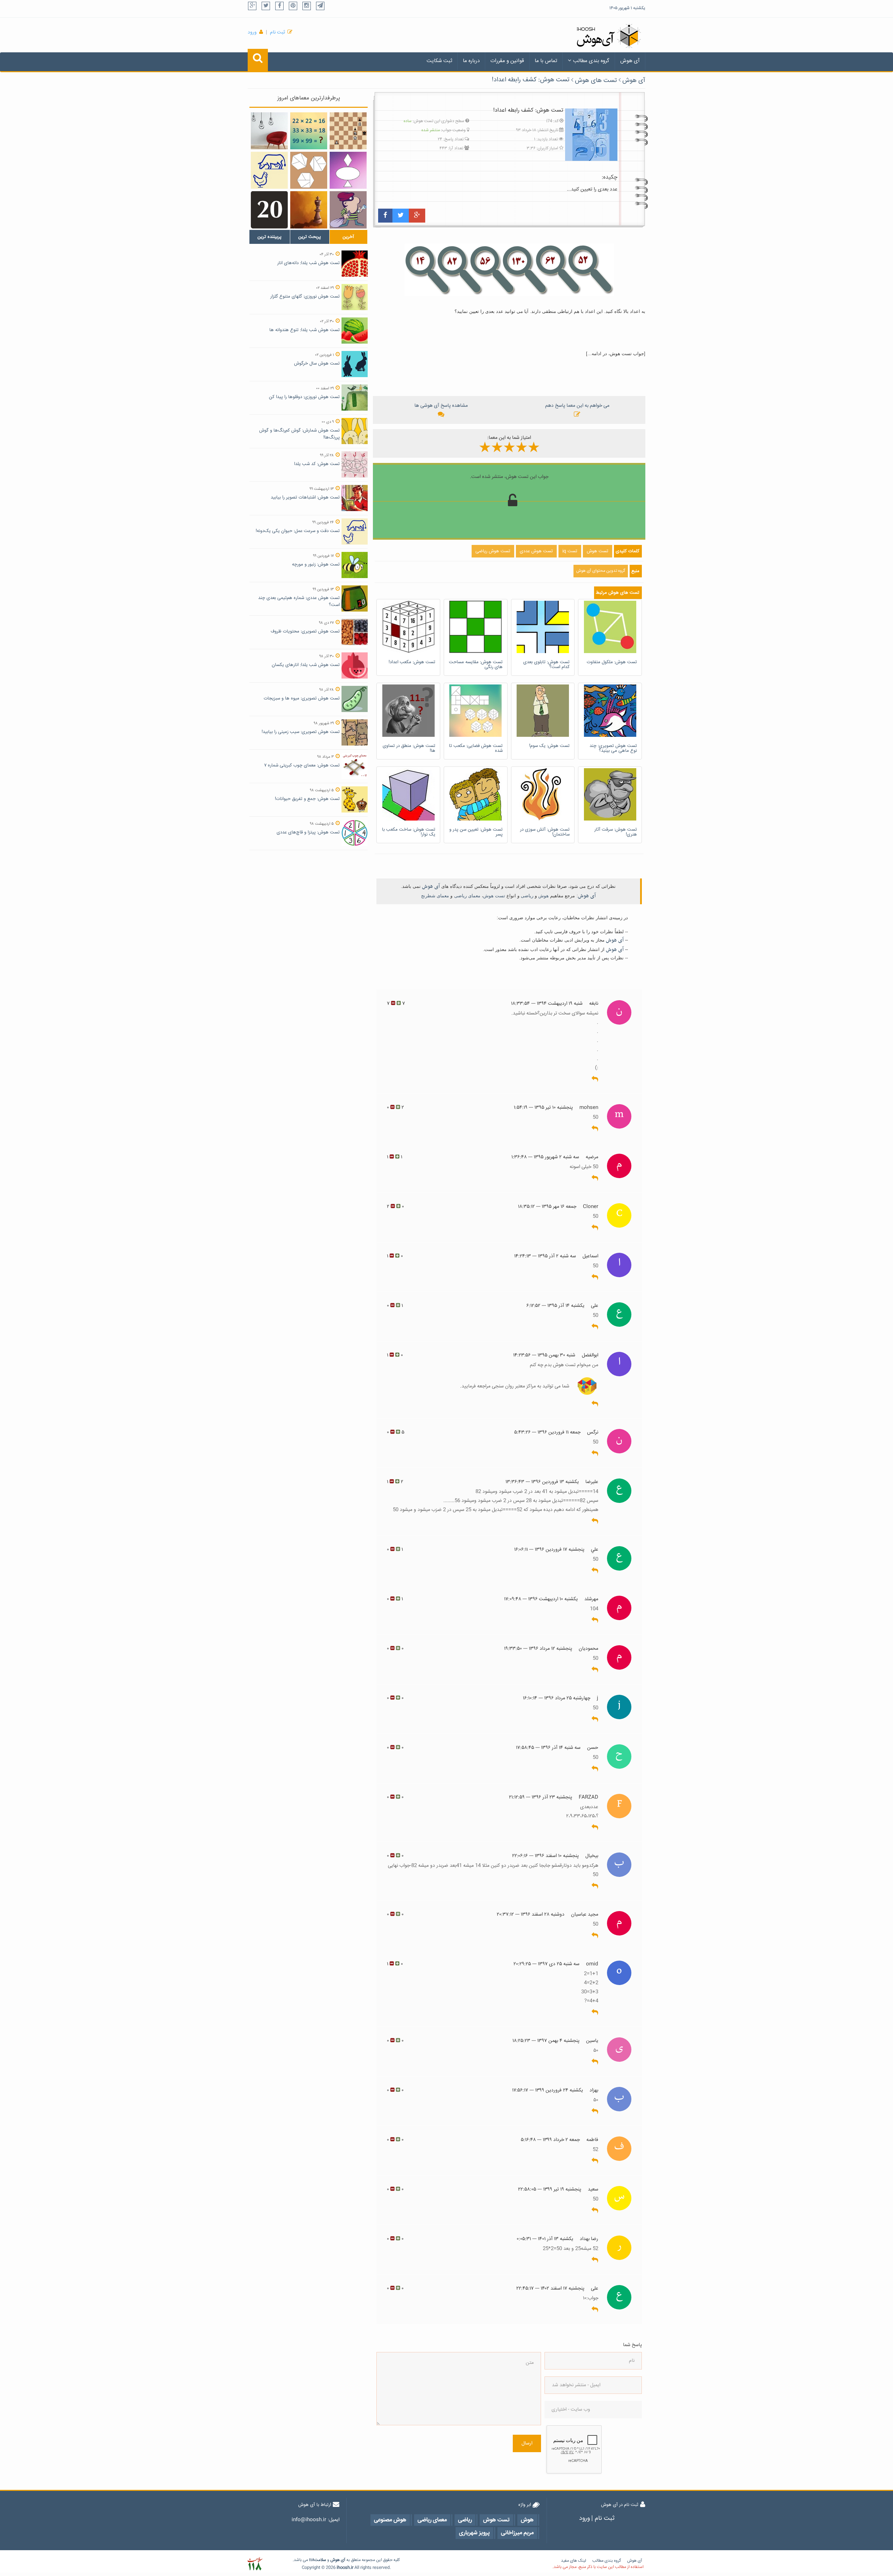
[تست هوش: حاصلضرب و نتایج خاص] (309, 131)
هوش (543, 896)
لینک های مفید (573, 2561)
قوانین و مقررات (507, 61)
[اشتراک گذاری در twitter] (401, 216)
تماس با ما (546, 61)
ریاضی (527, 896)
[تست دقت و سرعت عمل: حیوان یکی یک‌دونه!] (269, 170)
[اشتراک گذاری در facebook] (385, 216)
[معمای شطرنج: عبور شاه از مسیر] (309, 210)
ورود (252, 32)
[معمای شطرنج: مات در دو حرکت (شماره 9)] (348, 131)
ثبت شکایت (439, 61)
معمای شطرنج (435, 896)
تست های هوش (596, 81)
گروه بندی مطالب (591, 61)
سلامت (320, 2560)
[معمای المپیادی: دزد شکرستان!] (348, 210)
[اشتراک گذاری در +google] (417, 216)
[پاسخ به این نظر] (595, 1079)
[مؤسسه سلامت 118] (255, 2564)
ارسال (527, 2443)
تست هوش (494, 896)
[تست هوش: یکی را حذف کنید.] (309, 170)
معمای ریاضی (467, 896)
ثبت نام (277, 32)
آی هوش (630, 61)
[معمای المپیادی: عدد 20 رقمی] (269, 210)
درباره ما (471, 61)
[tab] (270, 237)
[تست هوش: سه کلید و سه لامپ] (269, 131)
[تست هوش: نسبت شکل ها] (348, 170)
